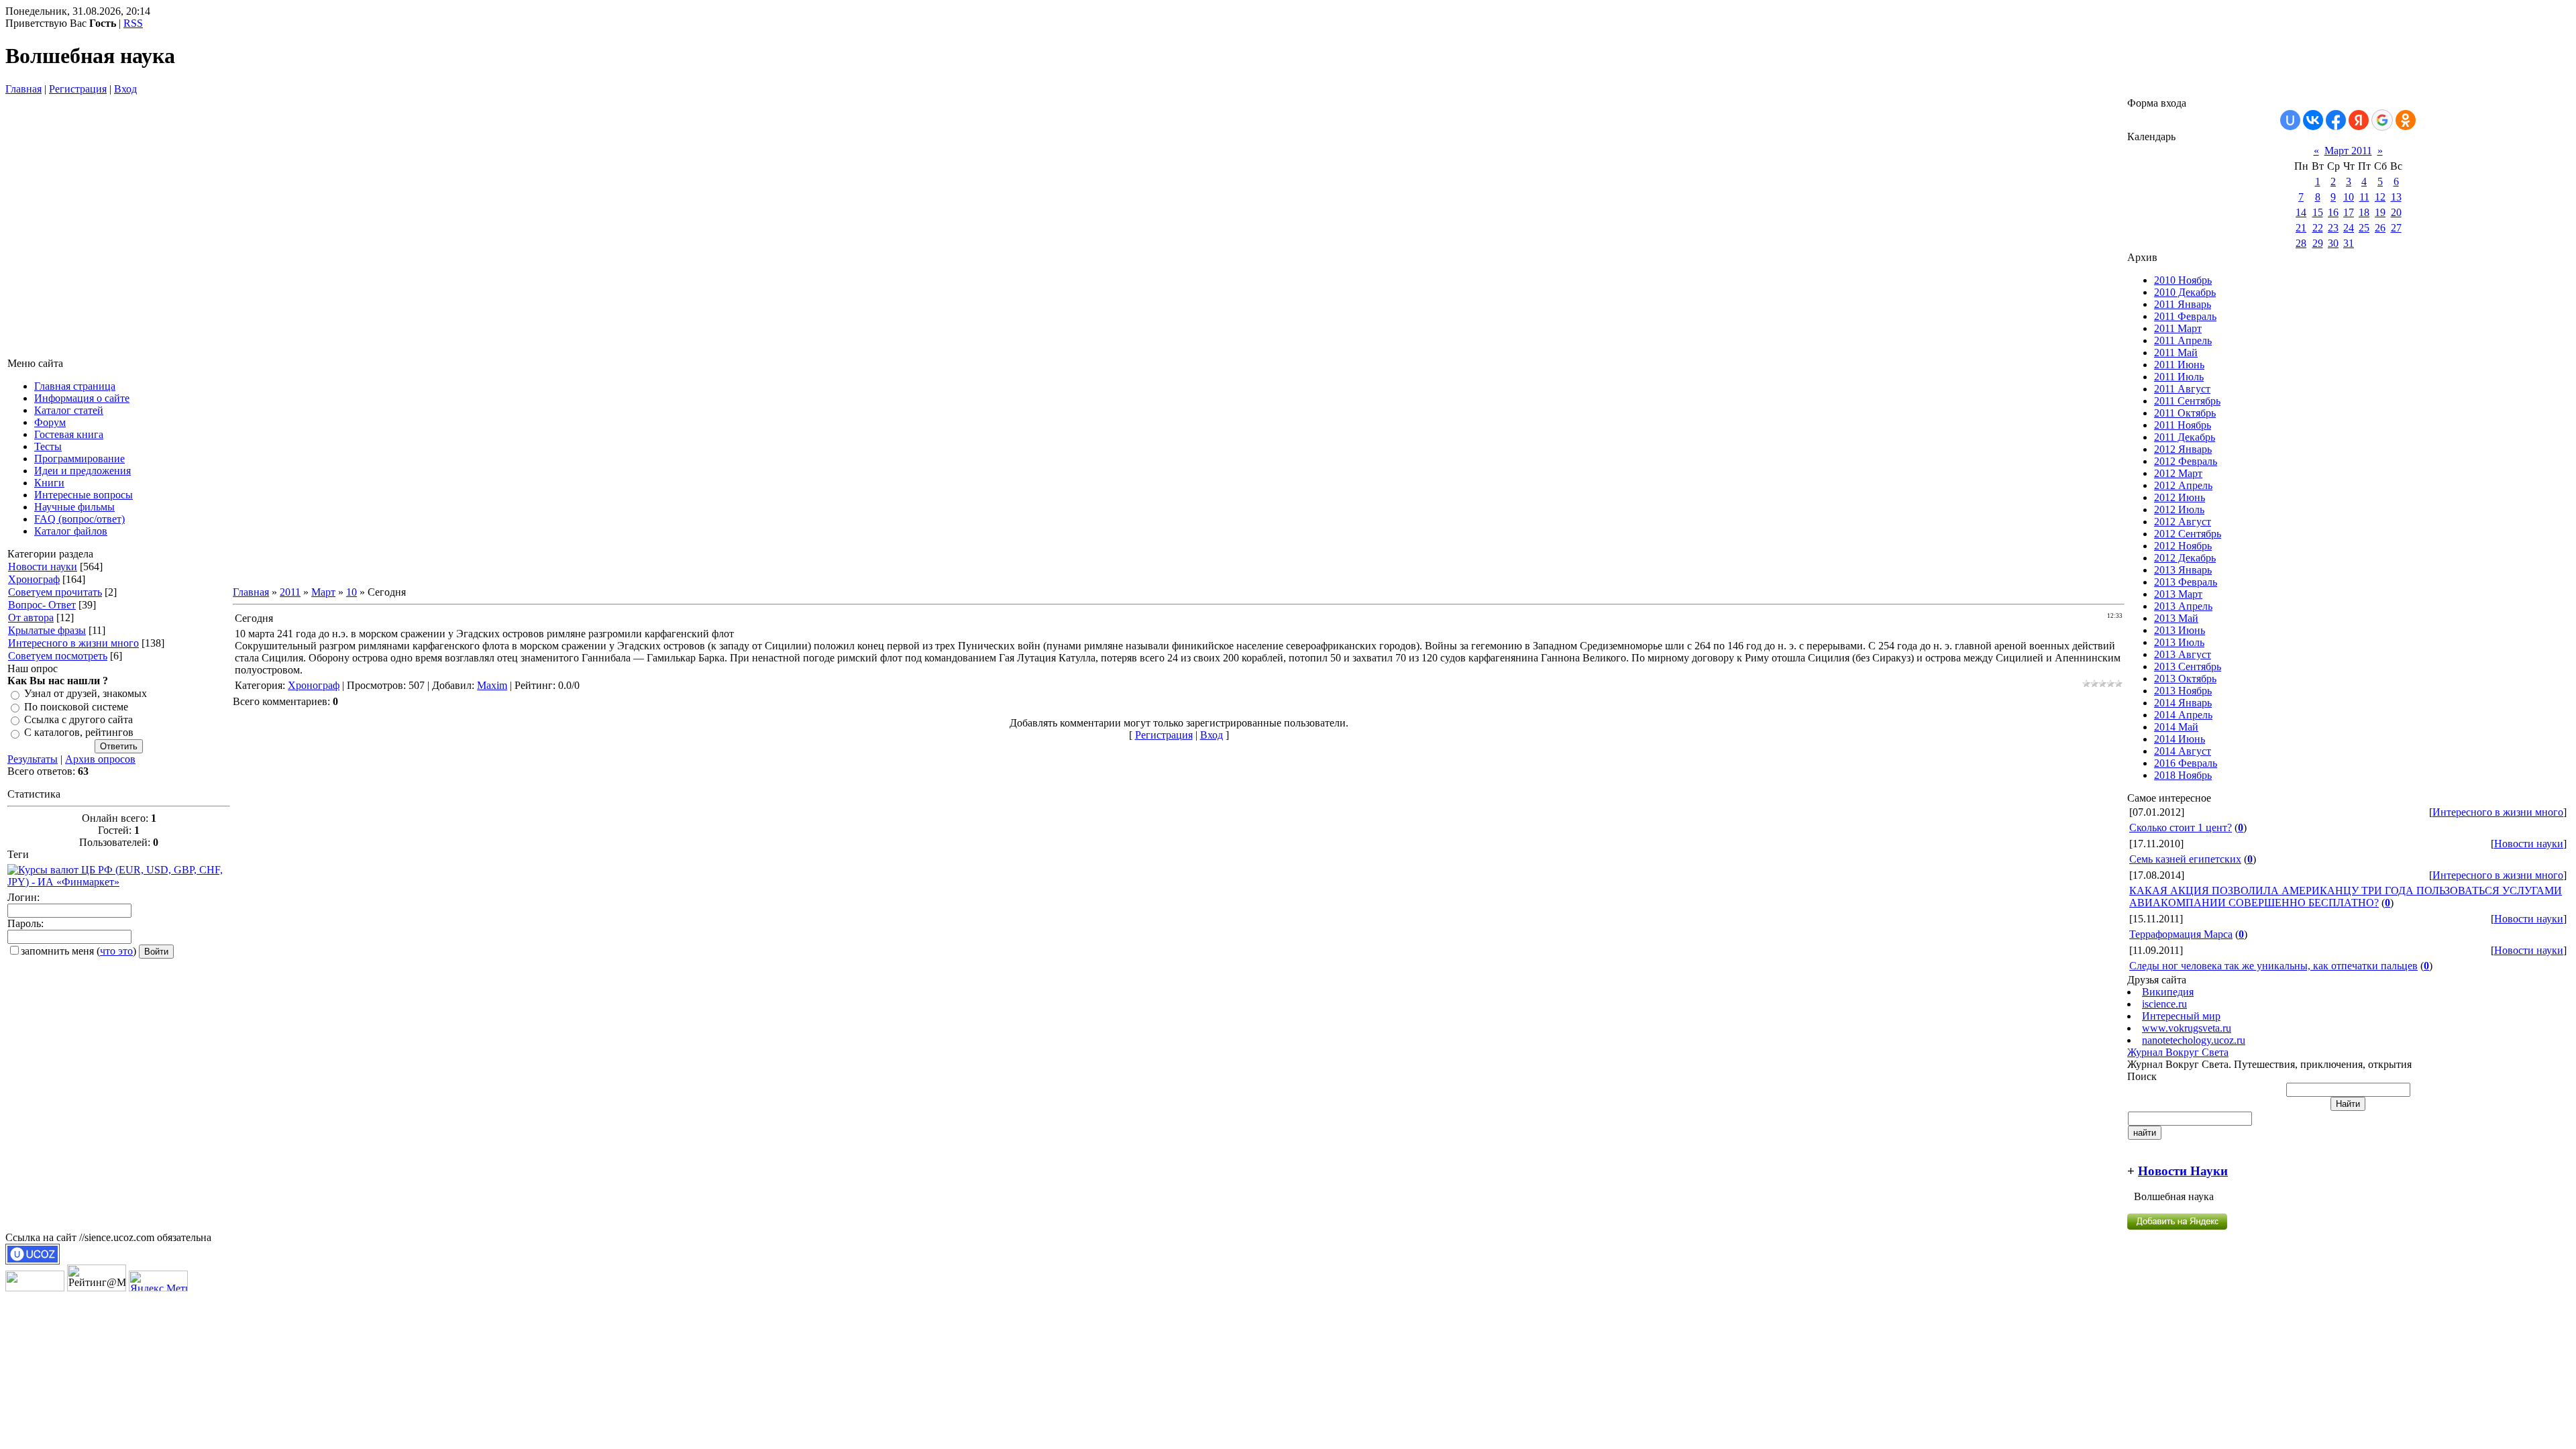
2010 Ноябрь (2183, 280)
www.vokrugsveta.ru (2187, 1028)
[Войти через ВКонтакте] (2313, 120)
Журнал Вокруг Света (2178, 1052)
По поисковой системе (76, 707)
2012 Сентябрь (2188, 534)
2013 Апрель (2183, 606)
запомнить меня (57, 951)
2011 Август (2182, 389)
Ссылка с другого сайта (78, 719)
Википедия (2168, 992)
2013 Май (2176, 618)
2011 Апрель (2183, 340)
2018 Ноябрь (2183, 775)
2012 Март (2178, 473)
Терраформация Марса (2181, 934)
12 (2380, 197)
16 (2333, 212)
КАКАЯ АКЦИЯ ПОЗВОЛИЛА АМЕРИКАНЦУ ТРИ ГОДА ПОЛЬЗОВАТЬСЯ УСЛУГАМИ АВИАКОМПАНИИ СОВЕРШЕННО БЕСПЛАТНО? (2346, 897)
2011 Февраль (2185, 316)
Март (323, 592)
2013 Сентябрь (2188, 666)
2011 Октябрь (2185, 413)
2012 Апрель (2183, 485)
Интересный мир (2181, 1016)
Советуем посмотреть (58, 656)
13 (2396, 197)
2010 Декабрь (2185, 292)
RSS (133, 23)
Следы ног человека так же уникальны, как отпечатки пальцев (2273, 966)
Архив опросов (100, 759)
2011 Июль (2179, 377)
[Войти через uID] (2290, 120)
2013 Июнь (2180, 630)
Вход (125, 89)
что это (116, 951)
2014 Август (2183, 751)
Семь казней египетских (2185, 859)
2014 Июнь (2180, 739)
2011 (290, 592)
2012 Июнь (2180, 497)
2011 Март (2178, 328)
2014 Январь (2183, 703)
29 (2318, 243)
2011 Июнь (2179, 365)
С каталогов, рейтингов (79, 733)
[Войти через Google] (2382, 120)
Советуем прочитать (55, 592)
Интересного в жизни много (73, 643)
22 (2318, 228)
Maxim (492, 685)
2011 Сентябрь (2187, 401)
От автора (31, 618)
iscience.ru (2164, 1004)
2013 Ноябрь (2183, 691)
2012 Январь (2183, 449)
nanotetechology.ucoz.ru (2194, 1040)
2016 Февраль (2186, 763)
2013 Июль (2179, 642)
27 (2396, 228)
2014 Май (2176, 727)
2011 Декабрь (2185, 437)
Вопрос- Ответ (42, 605)
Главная (23, 89)
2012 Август (2183, 522)
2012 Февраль (2186, 461)
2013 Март (2178, 594)
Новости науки (43, 567)
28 (2301, 243)
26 (2380, 228)
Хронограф (34, 579)
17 (2349, 212)
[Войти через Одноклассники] (2406, 120)
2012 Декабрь (2185, 558)
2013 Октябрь (2185, 679)
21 (2301, 228)
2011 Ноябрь (2183, 425)
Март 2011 (2348, 151)
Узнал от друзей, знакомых (86, 694)
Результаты (33, 759)
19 (2380, 212)
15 (2318, 212)
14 (2301, 212)
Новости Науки (2183, 1171)
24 (2349, 228)
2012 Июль (2179, 509)
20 (2396, 212)
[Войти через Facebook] (2336, 120)
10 (352, 592)
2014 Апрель (2183, 715)
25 (2364, 228)
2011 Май (2176, 353)
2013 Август (2183, 654)
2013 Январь (2183, 570)
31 (2349, 243)
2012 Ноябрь (2183, 546)
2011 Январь (2183, 304)
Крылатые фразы (47, 630)
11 (2364, 197)
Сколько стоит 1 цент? (2181, 827)
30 (2333, 243)
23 (2333, 228)
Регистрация (78, 89)
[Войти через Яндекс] (2359, 120)
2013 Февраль (2186, 582)
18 (2364, 212)
